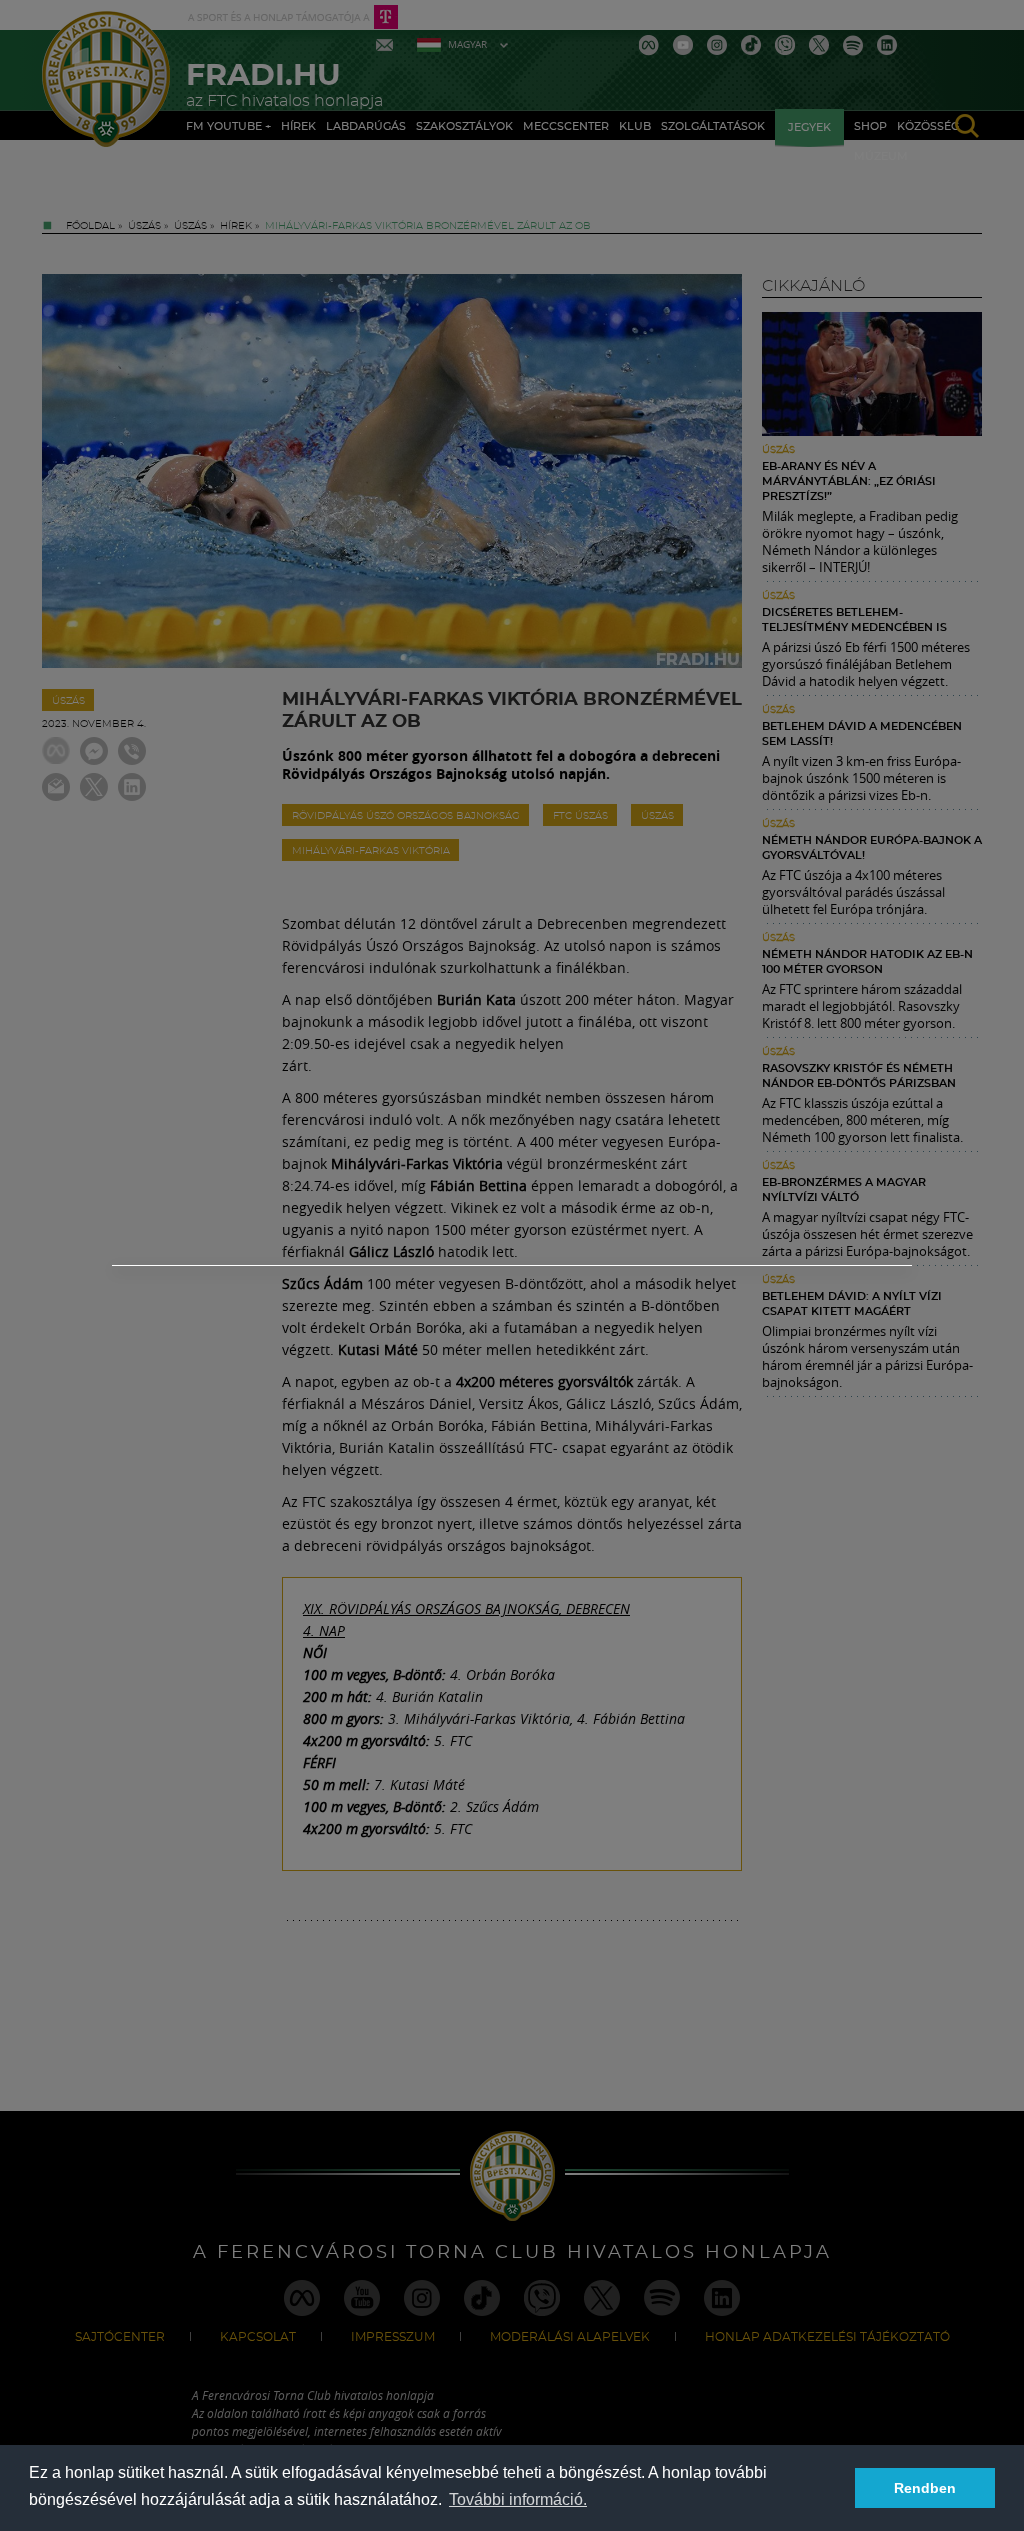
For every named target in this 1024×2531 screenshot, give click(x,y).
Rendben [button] (925, 2488)
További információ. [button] (518, 2499)
